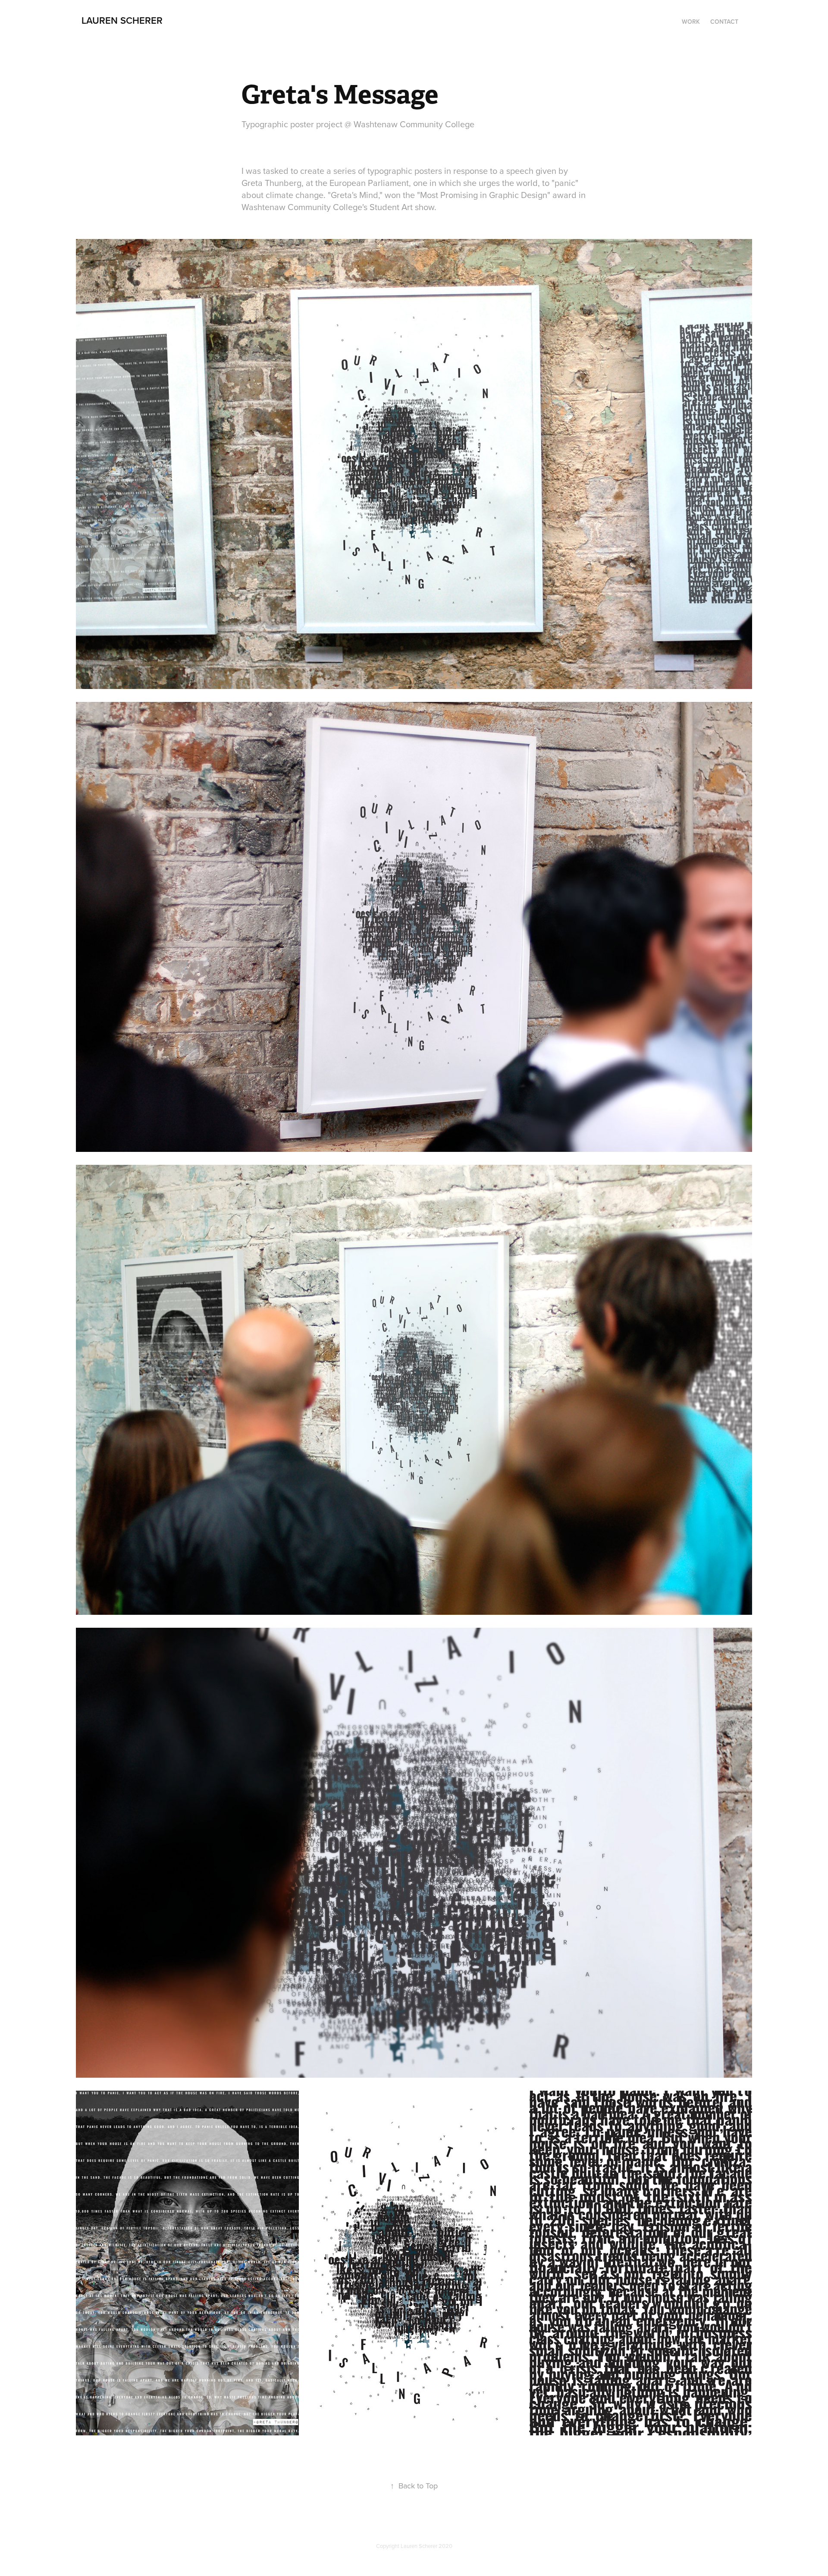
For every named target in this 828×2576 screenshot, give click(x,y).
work (691, 22)
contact (724, 22)
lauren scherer (122, 20)
